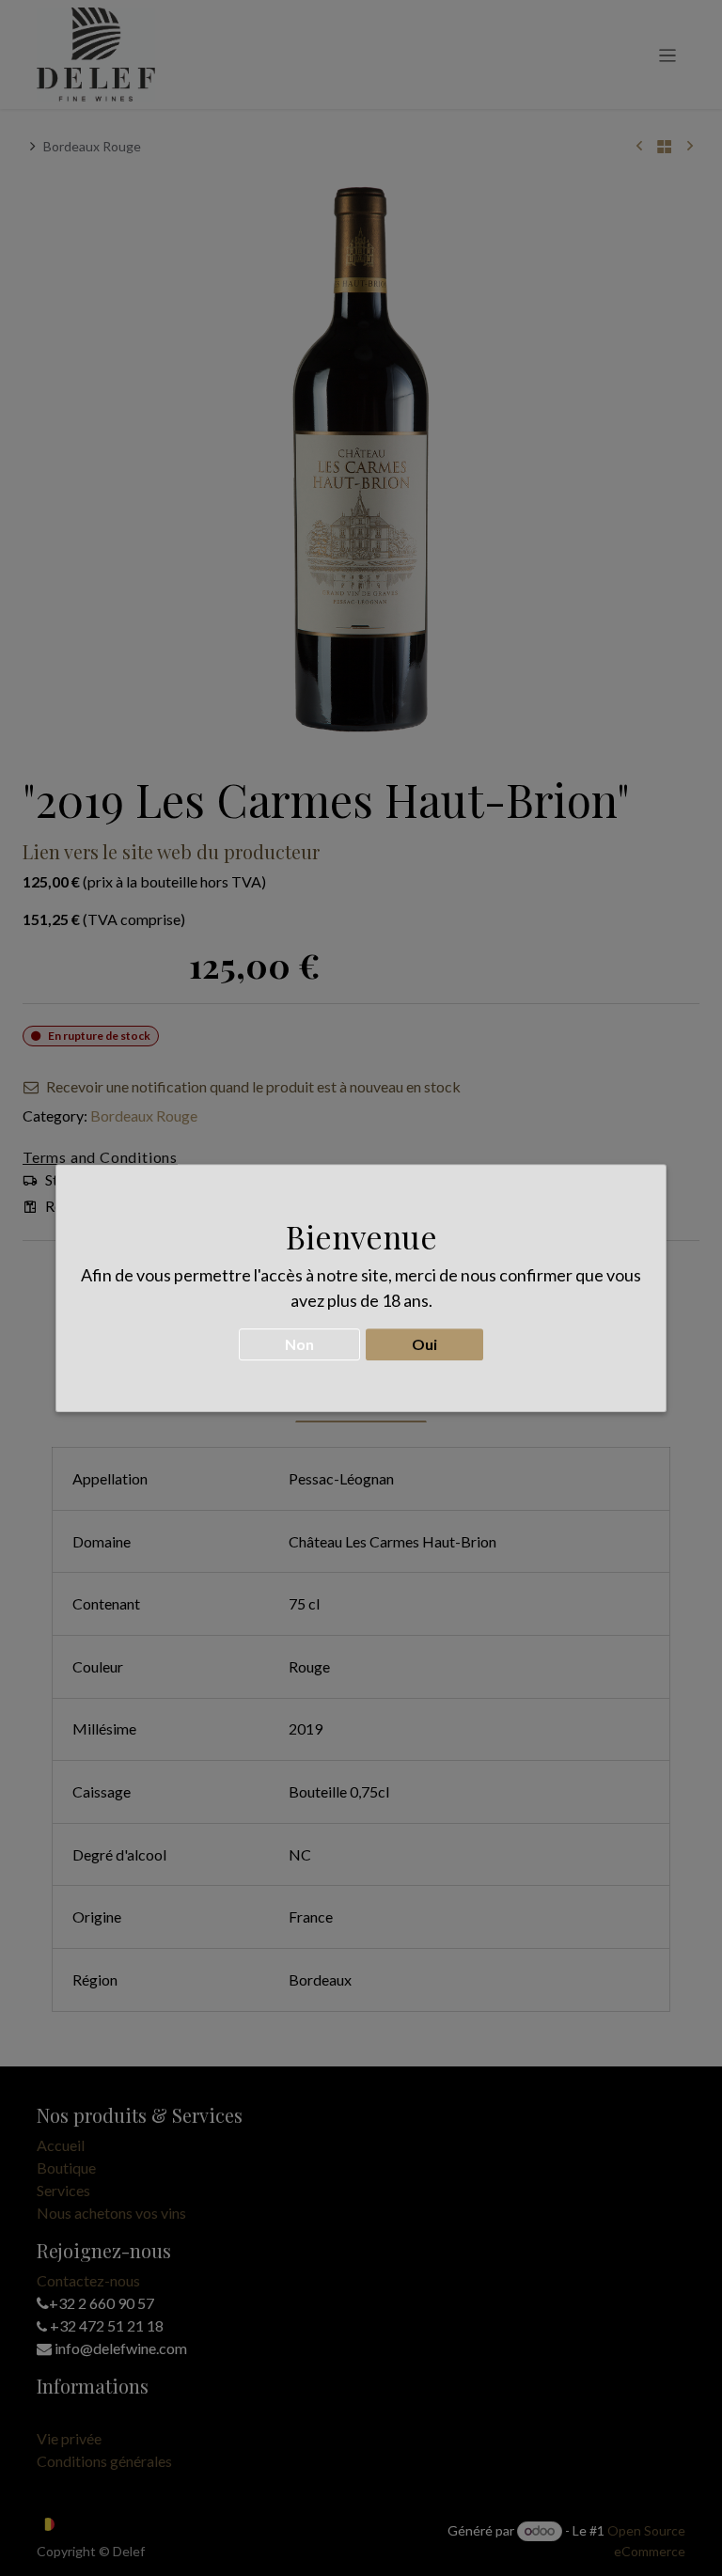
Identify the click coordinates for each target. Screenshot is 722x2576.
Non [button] (299, 1344)
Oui (424, 1344)
